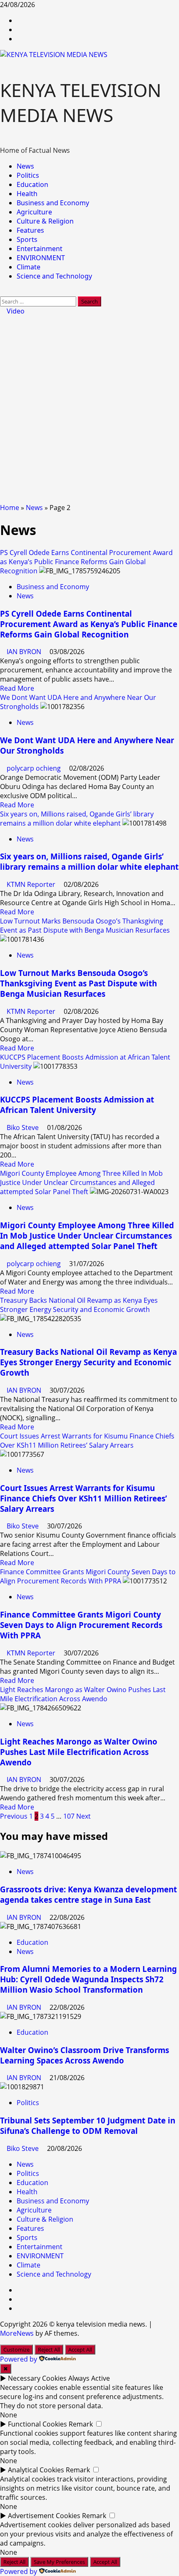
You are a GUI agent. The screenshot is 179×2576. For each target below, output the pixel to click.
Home (10, 508)
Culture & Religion (45, 221)
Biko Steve (24, 1127)
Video (15, 311)
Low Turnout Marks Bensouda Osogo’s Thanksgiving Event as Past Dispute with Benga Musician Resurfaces (85, 926)
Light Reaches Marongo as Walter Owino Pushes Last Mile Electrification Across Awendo (83, 1694)
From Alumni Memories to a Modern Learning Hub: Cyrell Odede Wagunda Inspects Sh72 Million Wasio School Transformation (88, 1979)
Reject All (49, 2350)
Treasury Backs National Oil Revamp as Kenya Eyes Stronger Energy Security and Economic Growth (79, 1305)
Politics (28, 175)
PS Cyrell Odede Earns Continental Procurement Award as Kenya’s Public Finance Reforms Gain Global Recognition (86, 562)
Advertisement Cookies (44, 2516)
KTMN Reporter (32, 884)
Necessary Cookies (37, 2378)
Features (30, 230)
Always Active (89, 2378)
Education (32, 184)
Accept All (80, 2350)
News (25, 166)
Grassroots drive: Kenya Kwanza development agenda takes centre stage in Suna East (88, 1894)
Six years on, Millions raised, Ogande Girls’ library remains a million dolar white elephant (77, 819)
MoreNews (17, 2333)
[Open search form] (2, 292)
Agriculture (34, 212)
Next (83, 1816)
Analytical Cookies (36, 2470)
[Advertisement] (89, 409)
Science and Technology (54, 276)
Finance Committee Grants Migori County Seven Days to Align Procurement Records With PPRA (88, 1576)
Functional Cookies (37, 2424)
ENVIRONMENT (41, 258)
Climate (29, 267)
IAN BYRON (25, 652)
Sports (27, 239)
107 (69, 1816)
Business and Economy (53, 203)
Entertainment (40, 249)
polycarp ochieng (35, 768)
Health (27, 194)
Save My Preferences (59, 2562)
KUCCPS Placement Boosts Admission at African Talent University (77, 1105)
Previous (14, 1816)
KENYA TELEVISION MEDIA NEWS (81, 102)
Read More (17, 688)
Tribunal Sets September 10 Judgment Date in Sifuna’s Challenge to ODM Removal (88, 2126)
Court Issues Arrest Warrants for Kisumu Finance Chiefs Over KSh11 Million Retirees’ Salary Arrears (87, 1441)
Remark (81, 2424)
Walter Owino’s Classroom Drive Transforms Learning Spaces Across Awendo (85, 2055)
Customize (16, 2350)
